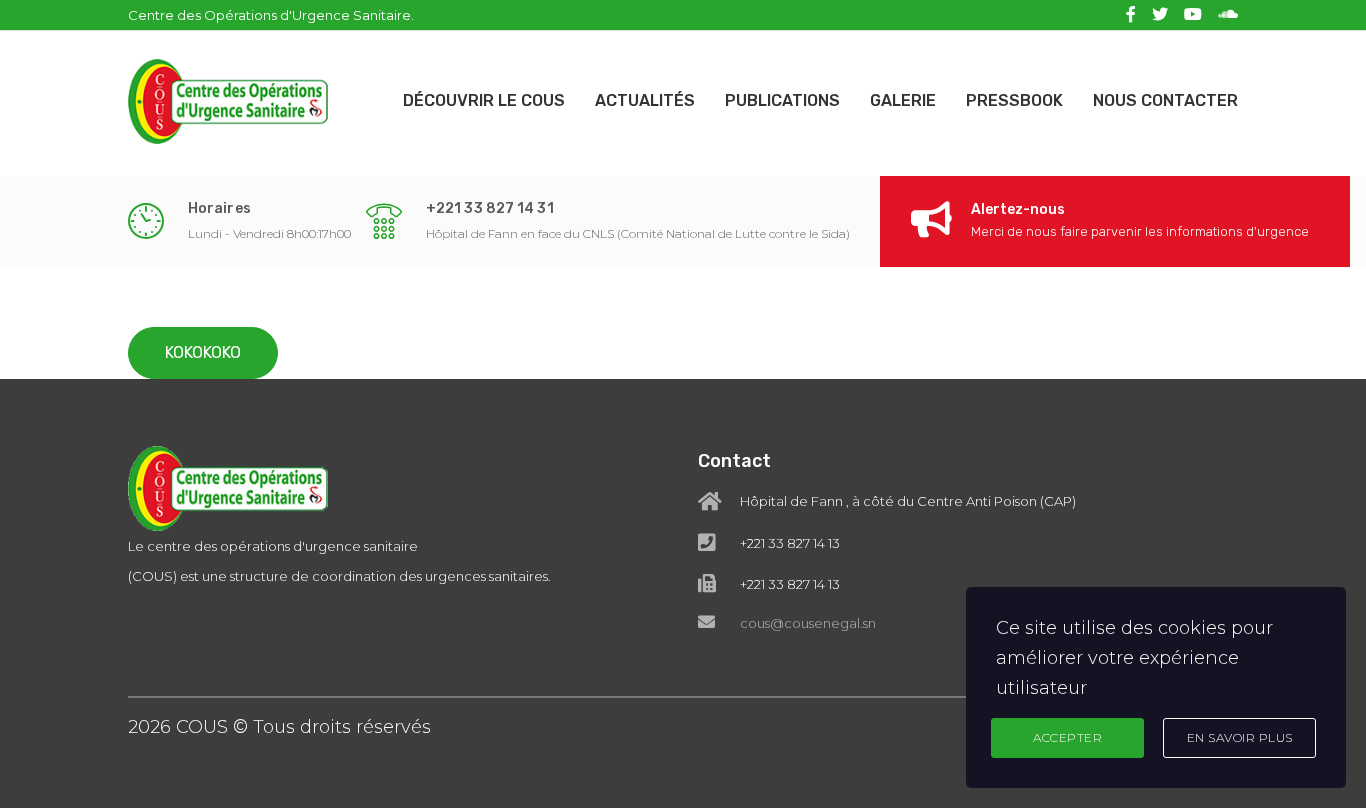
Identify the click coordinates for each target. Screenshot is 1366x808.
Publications (782, 100)
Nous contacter (1165, 100)
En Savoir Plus (1240, 737)
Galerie (903, 100)
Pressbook (1014, 100)
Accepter (1067, 737)
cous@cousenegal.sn (808, 623)
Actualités (645, 100)
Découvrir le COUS (484, 100)
